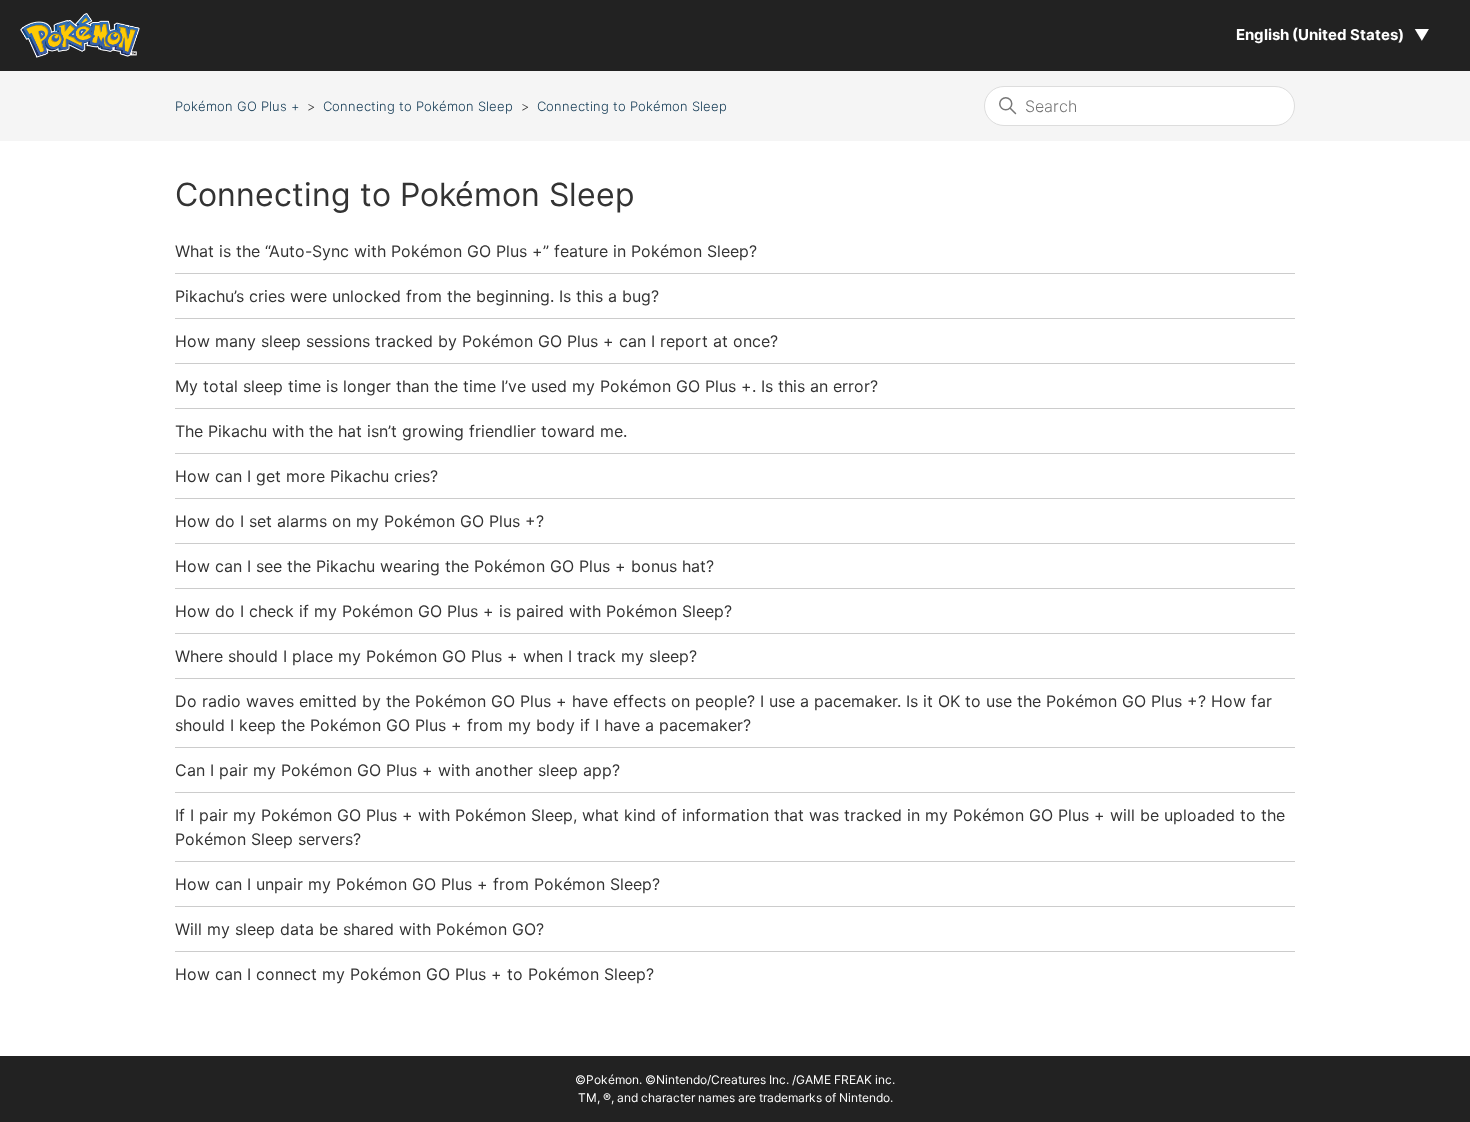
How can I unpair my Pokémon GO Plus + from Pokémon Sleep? (417, 884)
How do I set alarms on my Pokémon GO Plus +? (359, 521)
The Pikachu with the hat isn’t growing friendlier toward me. (401, 431)
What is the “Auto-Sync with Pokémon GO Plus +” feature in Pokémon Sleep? (466, 251)
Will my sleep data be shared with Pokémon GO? (359, 929)
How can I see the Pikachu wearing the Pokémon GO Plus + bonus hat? (444, 566)
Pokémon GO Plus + (237, 106)
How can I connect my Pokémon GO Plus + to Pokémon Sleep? (414, 974)
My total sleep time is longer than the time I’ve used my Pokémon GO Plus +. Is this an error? (526, 386)
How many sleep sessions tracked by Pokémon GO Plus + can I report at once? (476, 341)
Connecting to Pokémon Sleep (418, 106)
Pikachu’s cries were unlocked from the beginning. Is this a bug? (417, 296)
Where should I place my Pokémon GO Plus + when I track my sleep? (436, 656)
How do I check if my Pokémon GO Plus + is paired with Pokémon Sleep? (453, 611)
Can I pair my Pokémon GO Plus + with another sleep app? (397, 770)
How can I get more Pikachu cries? (306, 476)
